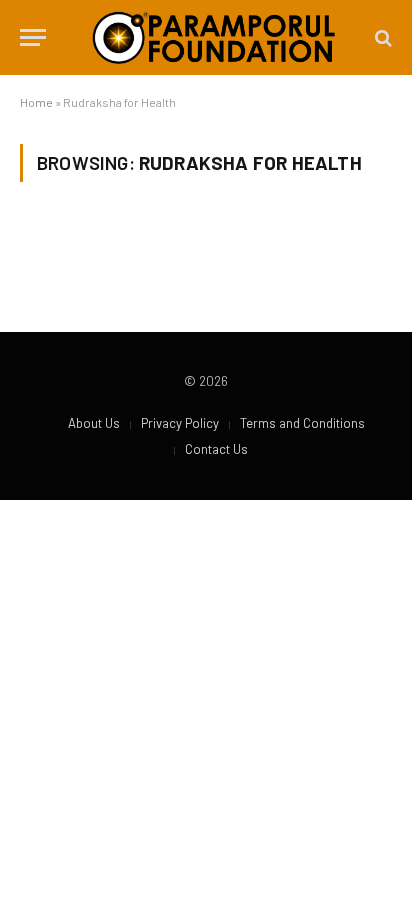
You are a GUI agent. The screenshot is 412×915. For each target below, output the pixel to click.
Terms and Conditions (302, 423)
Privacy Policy (180, 423)
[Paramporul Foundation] (213, 37)
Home (36, 102)
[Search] (381, 37)
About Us (94, 423)
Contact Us (216, 449)
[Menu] (33, 37)
